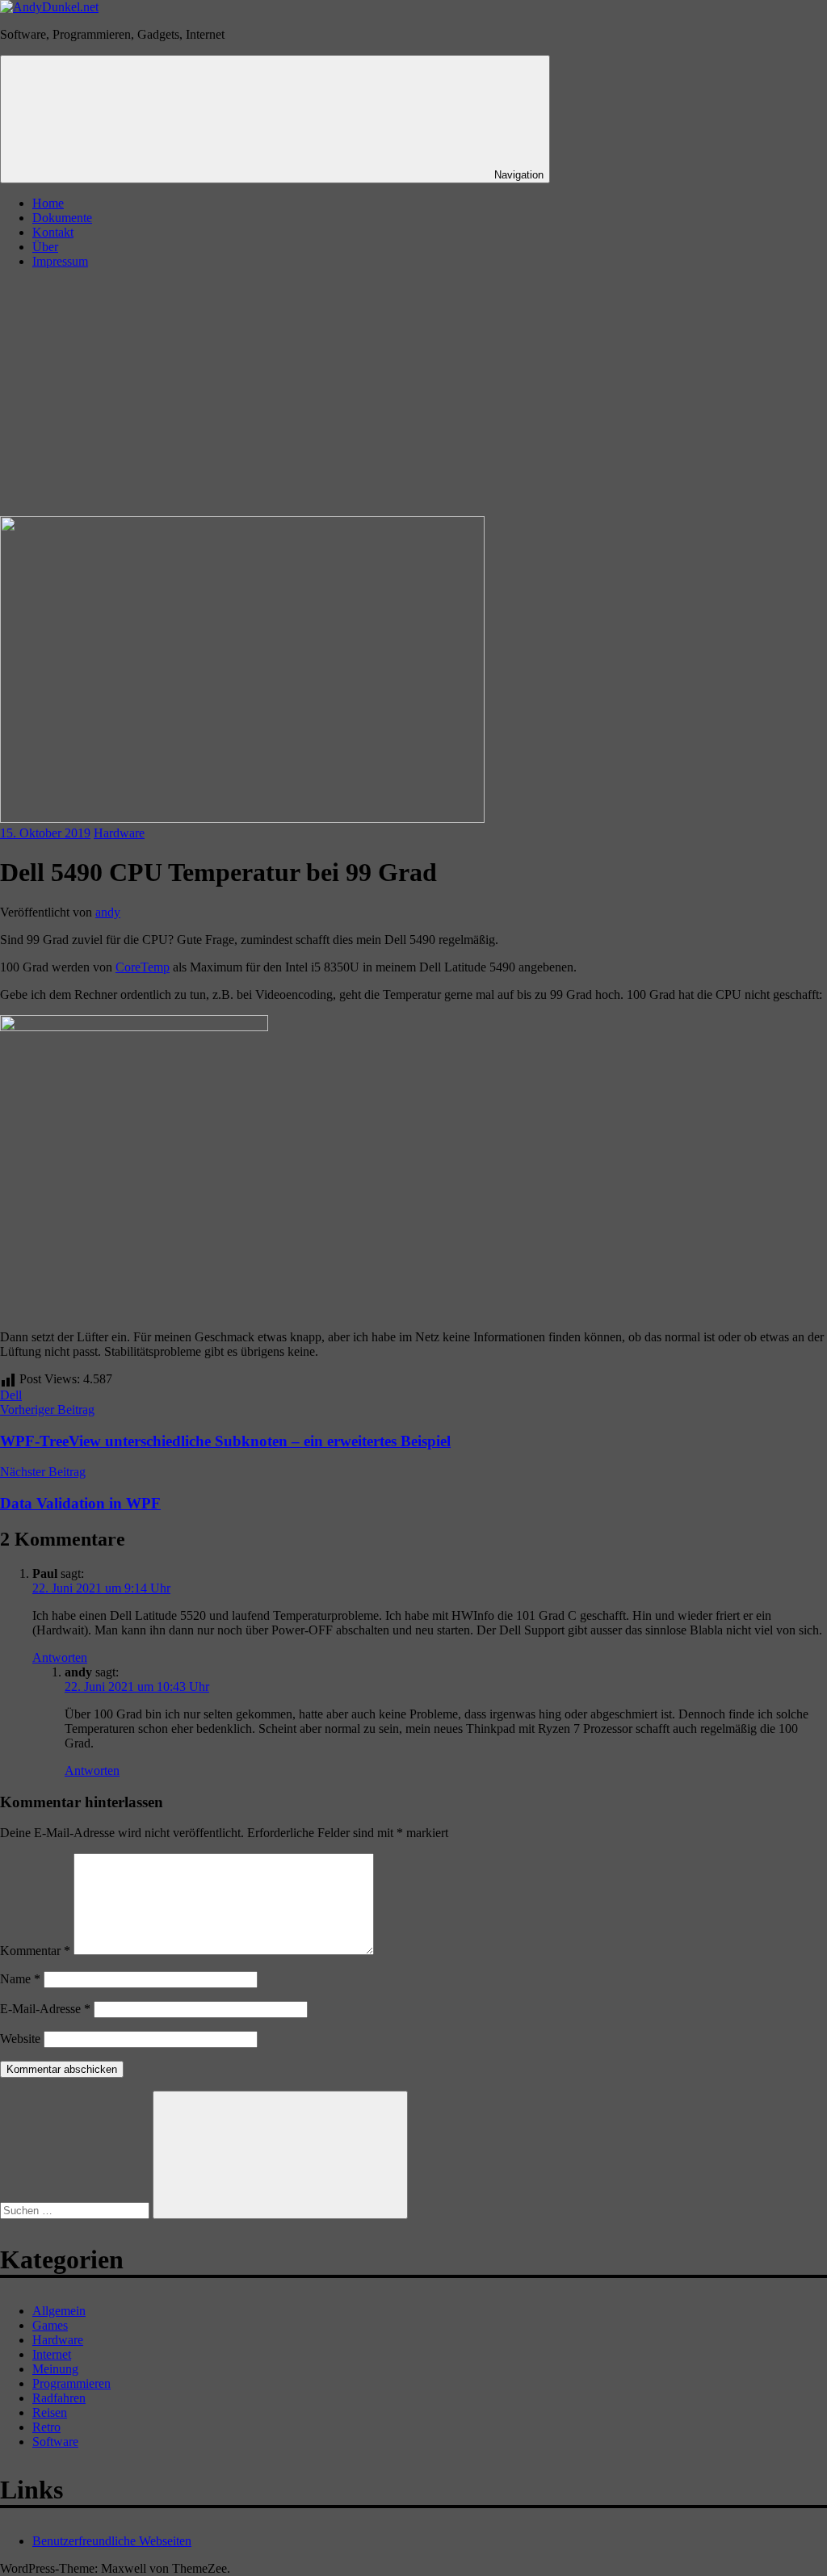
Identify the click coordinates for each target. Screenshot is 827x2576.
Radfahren (59, 2398)
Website (20, 2039)
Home (48, 203)
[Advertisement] (413, 395)
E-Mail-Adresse (45, 2009)
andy (108, 912)
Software (55, 2442)
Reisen (50, 2412)
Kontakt (53, 232)
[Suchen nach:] (76, 2210)
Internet (52, 2354)
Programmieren (71, 2383)
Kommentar (35, 1951)
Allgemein (59, 2311)
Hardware (119, 833)
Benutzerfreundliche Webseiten (112, 2541)
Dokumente (62, 218)
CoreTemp (143, 967)
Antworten (60, 1657)
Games (50, 2325)
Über (45, 247)
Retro (46, 2427)
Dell (11, 1395)
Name (20, 1979)
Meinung (55, 2369)
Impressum (60, 261)
